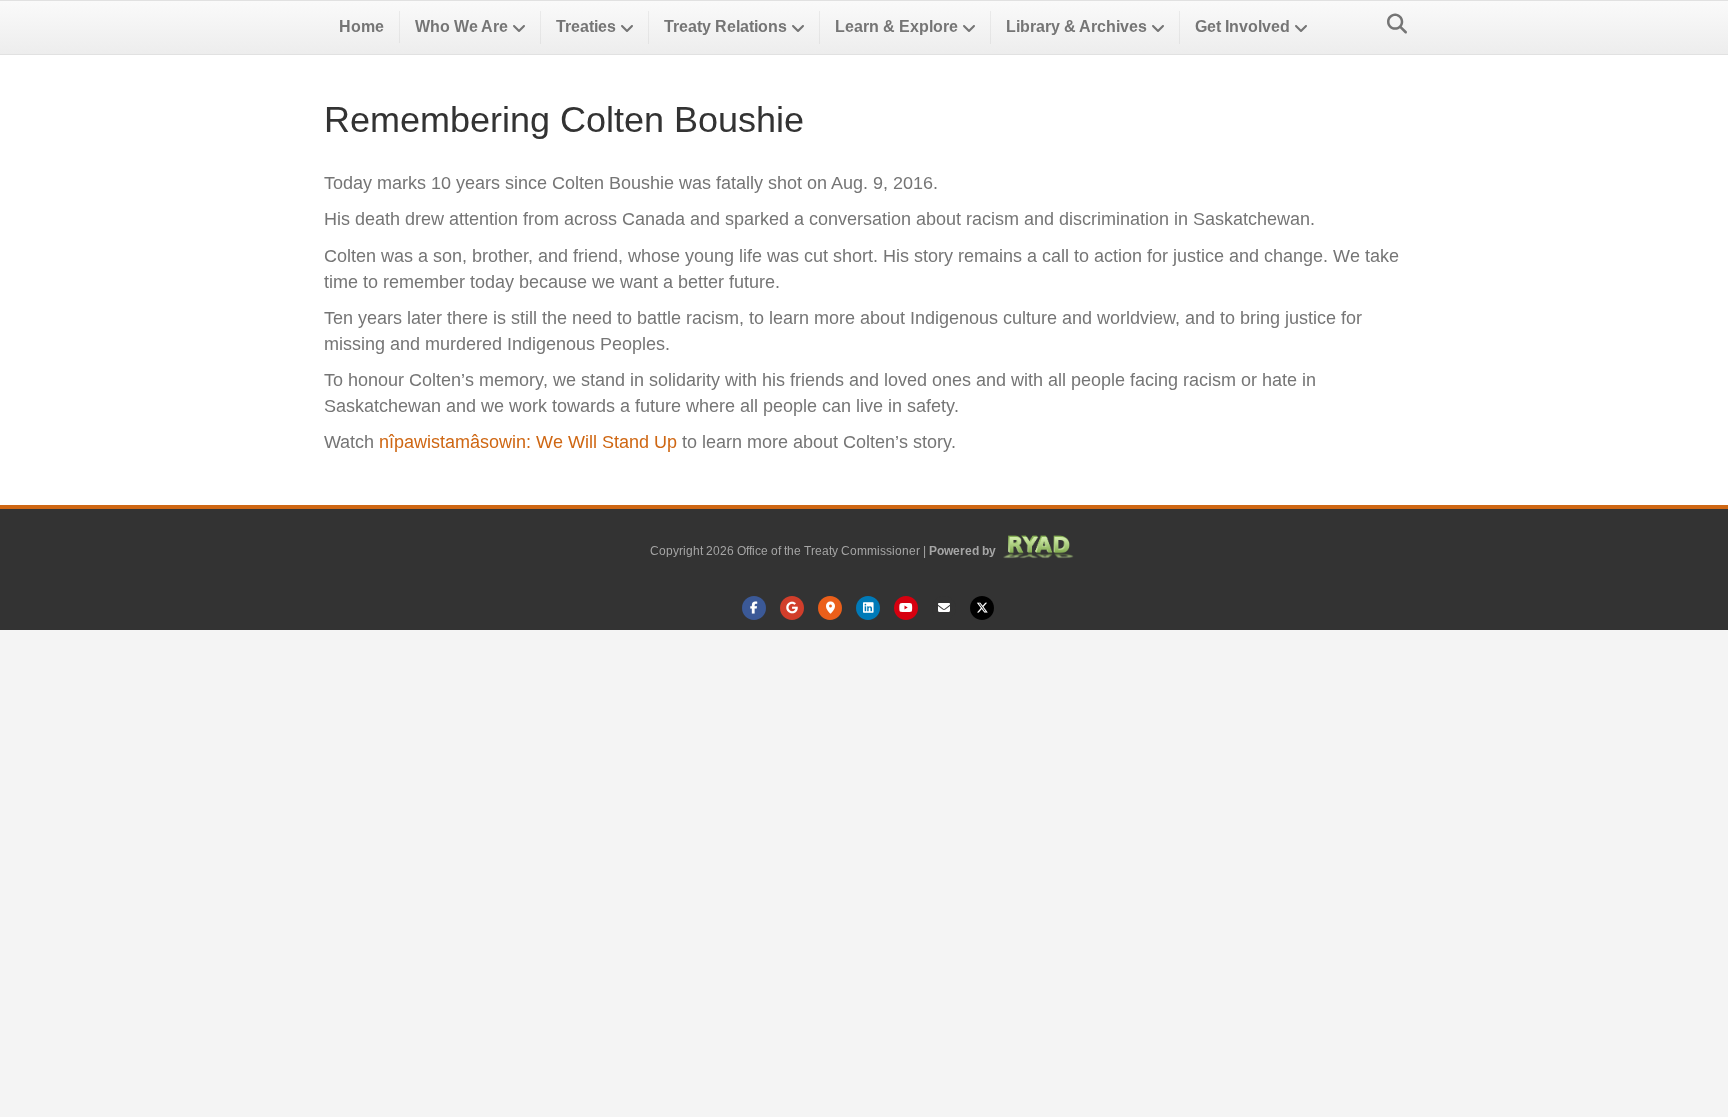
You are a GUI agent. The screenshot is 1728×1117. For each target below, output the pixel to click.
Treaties (586, 26)
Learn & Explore (896, 26)
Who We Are (461, 26)
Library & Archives (1076, 26)
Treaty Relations (725, 26)
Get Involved (1242, 26)
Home (361, 26)
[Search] (1391, 24)
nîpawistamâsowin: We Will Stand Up (528, 442)
